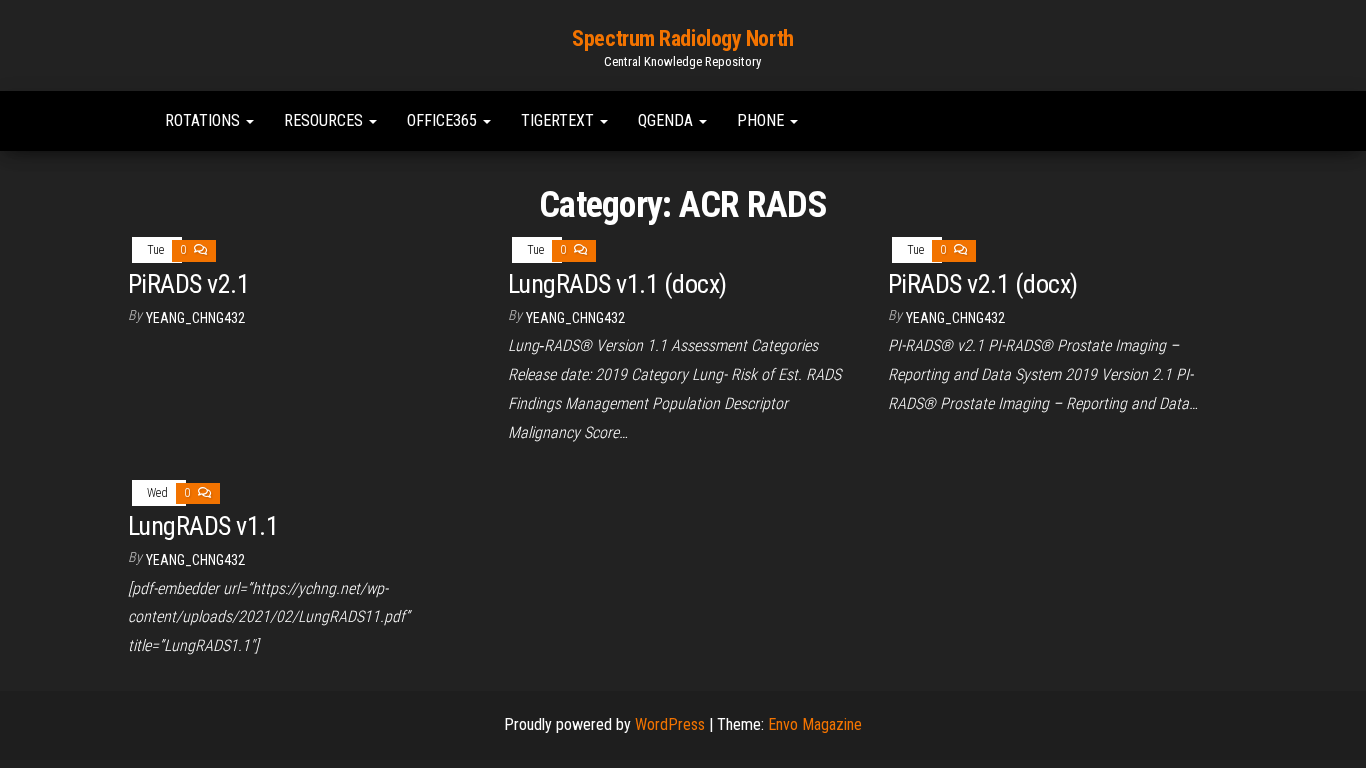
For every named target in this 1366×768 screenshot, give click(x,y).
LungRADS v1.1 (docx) (617, 284)
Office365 (444, 120)
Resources (325, 120)
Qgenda (667, 120)
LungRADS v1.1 (203, 526)
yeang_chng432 (195, 318)
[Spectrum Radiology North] (124, 121)
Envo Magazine (815, 724)
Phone (762, 120)
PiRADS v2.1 (188, 284)
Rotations (204, 120)
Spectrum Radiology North (682, 38)
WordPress (670, 724)
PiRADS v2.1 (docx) (983, 284)
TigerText (559, 120)
